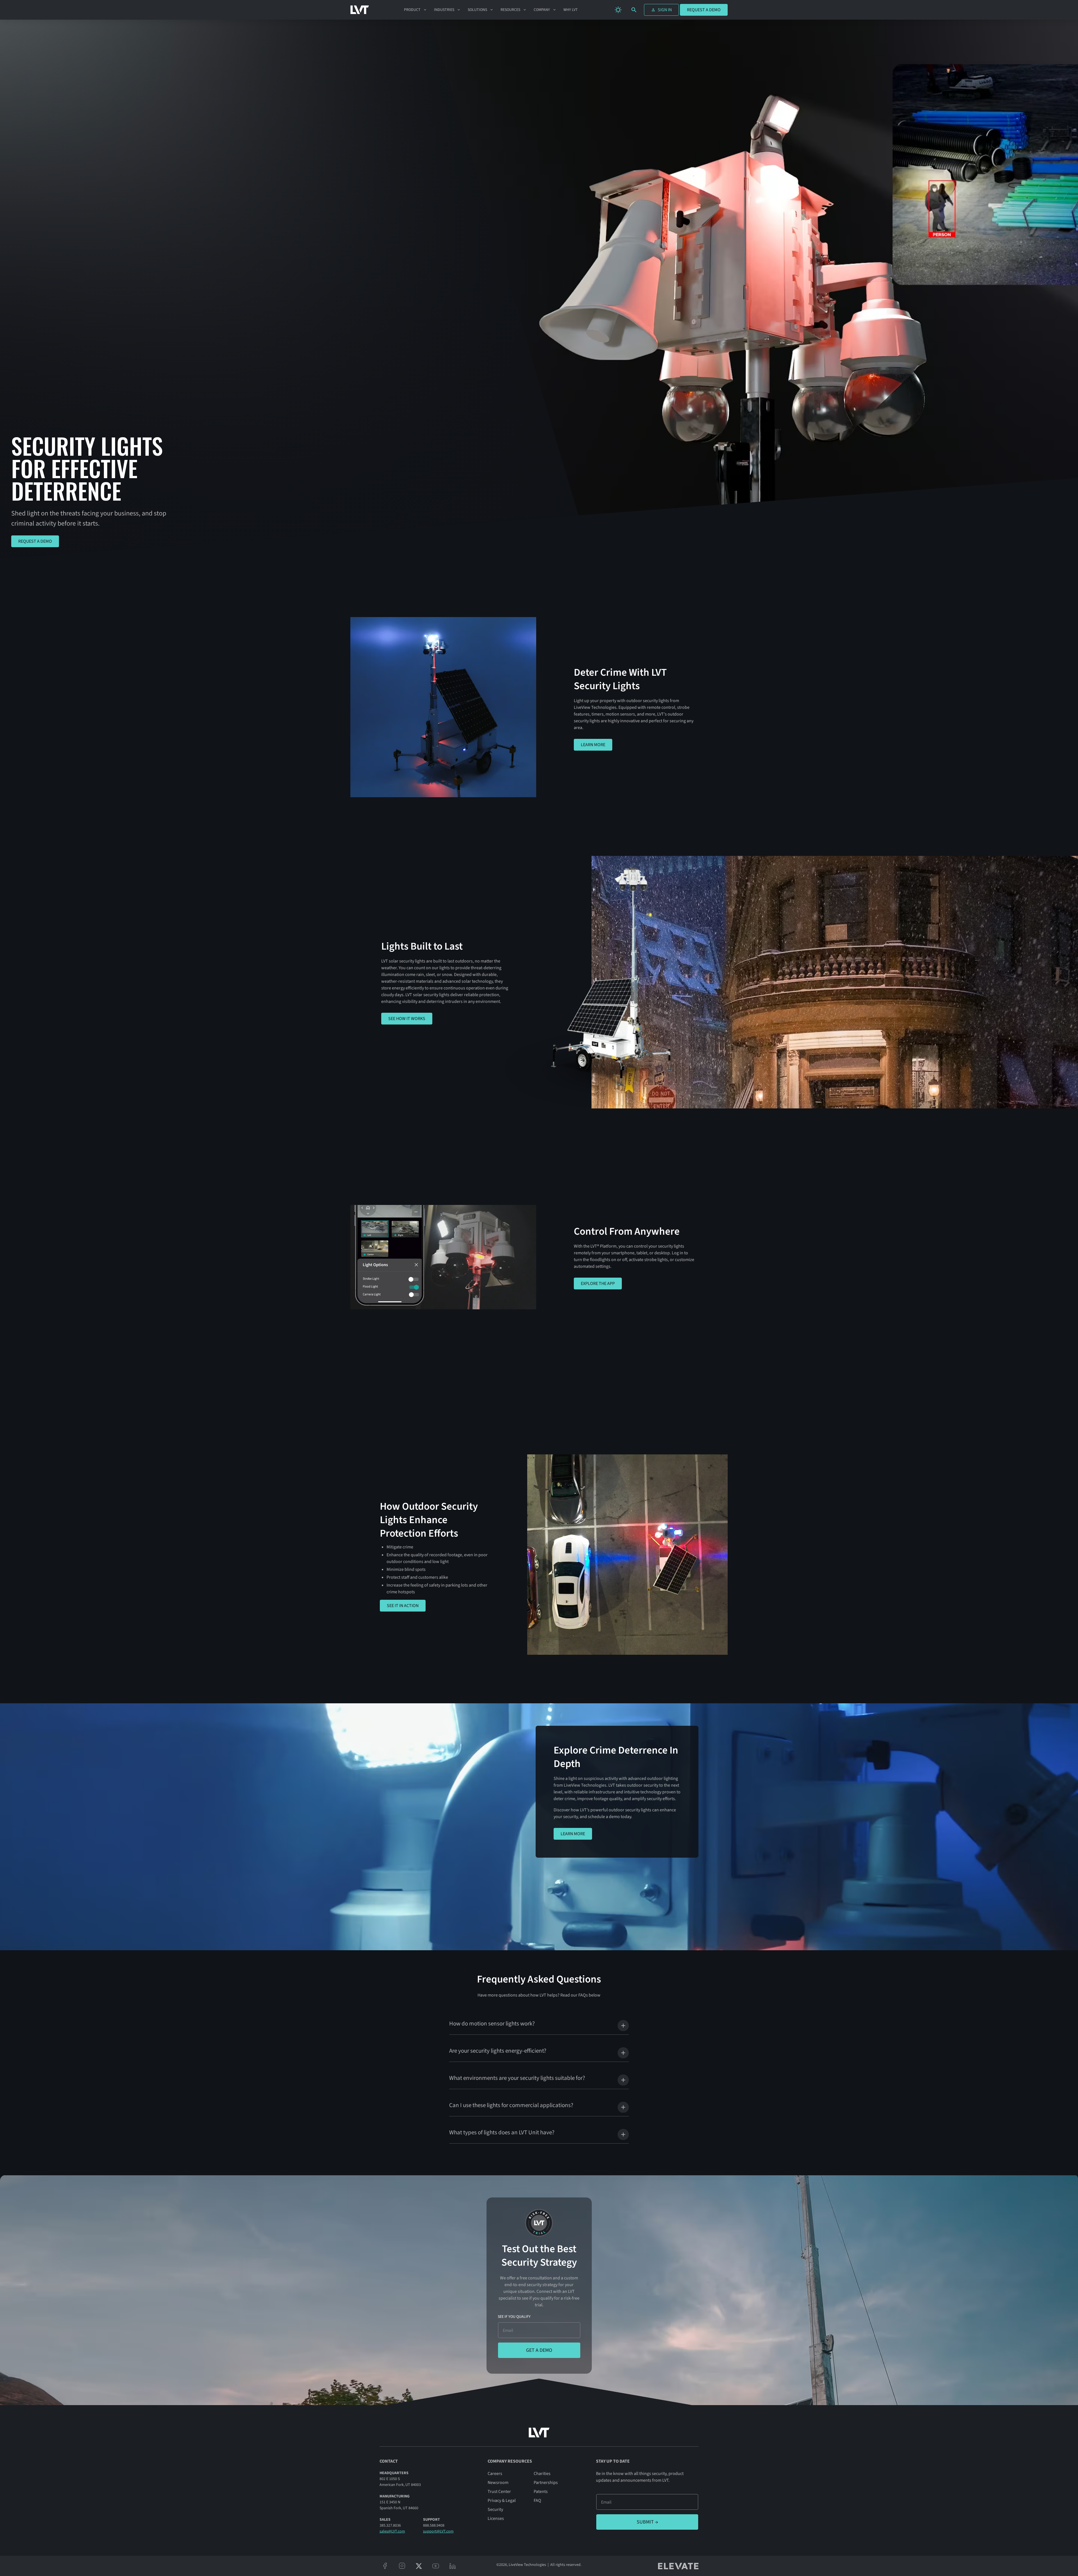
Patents (541, 2492)
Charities (542, 2474)
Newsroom (498, 2483)
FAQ (537, 2501)
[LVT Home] (360, 10)
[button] (416, 10)
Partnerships (546, 2483)
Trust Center (499, 2492)
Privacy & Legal (502, 2501)
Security (495, 2509)
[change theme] (618, 10)
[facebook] (385, 2566)
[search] (634, 10)
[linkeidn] (453, 2566)
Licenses (496, 2518)
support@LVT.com (438, 2531)
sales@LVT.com (392, 2531)
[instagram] (402, 2566)
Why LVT (571, 10)
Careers (495, 2474)
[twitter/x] (419, 2566)
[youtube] (436, 2566)
